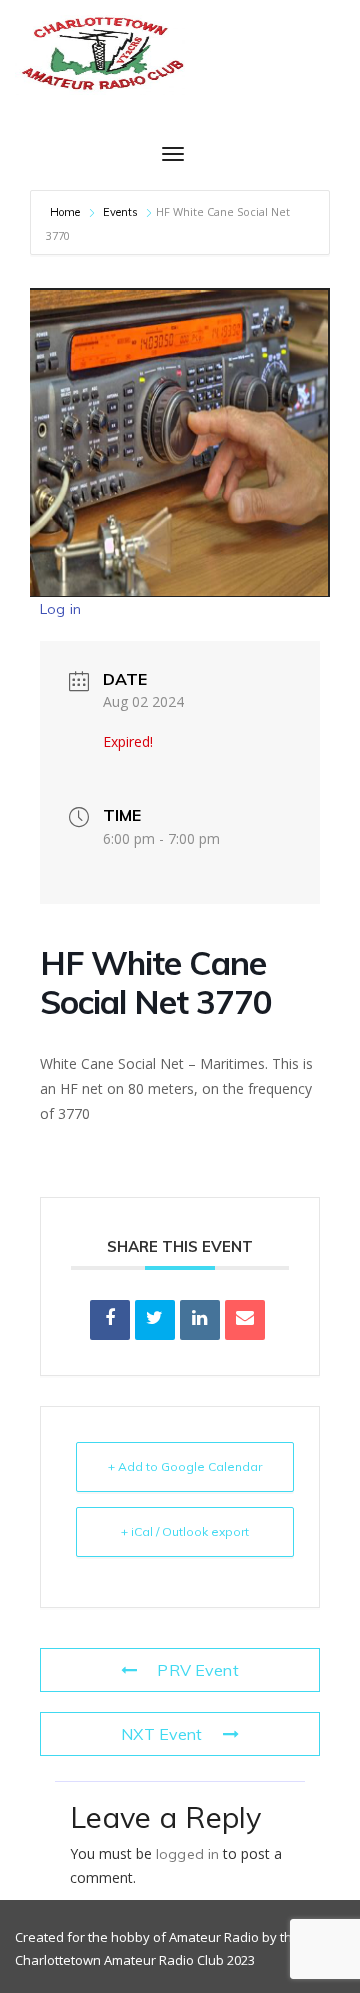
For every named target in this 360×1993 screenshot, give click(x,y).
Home (67, 212)
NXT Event (161, 1734)
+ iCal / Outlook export (185, 1531)
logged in (187, 1854)
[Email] (245, 1320)
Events (121, 212)
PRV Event (197, 1670)
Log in (60, 609)
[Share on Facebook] (110, 1320)
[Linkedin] (200, 1320)
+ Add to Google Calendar (185, 1466)
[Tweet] (155, 1320)
